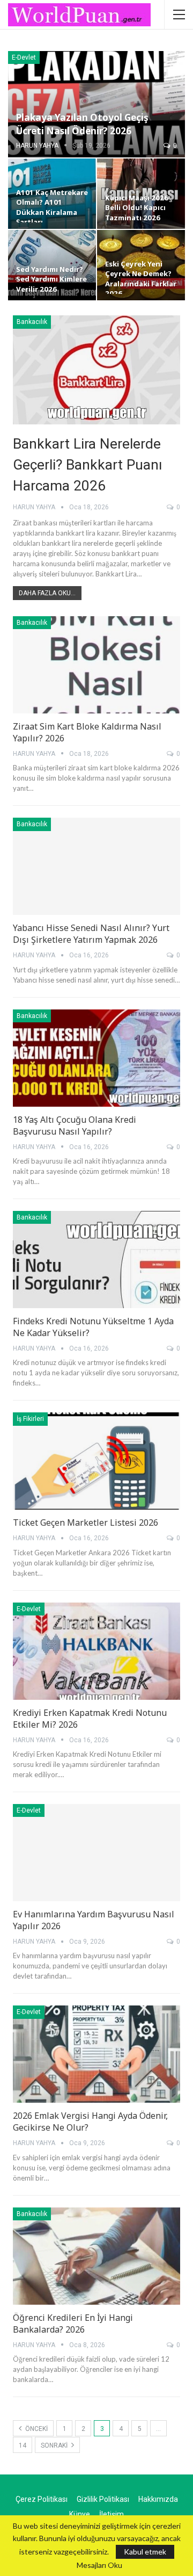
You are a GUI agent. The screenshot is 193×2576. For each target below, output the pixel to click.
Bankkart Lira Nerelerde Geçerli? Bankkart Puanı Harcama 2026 (88, 465)
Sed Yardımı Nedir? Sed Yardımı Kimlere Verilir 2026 (51, 279)
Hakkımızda (158, 2499)
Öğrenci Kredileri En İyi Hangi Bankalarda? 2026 (73, 2324)
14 (23, 2445)
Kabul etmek (145, 2552)
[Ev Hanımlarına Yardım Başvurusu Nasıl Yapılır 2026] (96, 1853)
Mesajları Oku (99, 2565)
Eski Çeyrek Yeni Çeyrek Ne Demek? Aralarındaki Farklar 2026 (141, 279)
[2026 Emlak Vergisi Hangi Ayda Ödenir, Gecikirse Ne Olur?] (96, 2054)
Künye (80, 2514)
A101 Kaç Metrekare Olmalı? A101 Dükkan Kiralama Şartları (52, 207)
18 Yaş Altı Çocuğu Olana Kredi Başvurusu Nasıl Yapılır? (75, 1125)
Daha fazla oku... (47, 593)
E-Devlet (24, 57)
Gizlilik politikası (103, 2499)
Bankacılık (32, 322)
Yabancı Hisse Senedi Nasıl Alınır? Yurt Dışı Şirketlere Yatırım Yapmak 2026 (91, 934)
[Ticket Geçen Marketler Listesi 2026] (96, 1461)
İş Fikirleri (30, 1419)
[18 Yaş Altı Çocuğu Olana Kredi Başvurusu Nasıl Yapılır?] (96, 1058)
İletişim (112, 2514)
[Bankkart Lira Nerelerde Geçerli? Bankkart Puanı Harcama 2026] (96, 370)
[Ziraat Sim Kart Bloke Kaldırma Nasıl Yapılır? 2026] (96, 665)
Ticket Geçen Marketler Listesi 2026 (86, 1522)
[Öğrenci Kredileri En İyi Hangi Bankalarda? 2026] (96, 2256)
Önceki (36, 2429)
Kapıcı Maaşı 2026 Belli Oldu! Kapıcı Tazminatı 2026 (137, 208)
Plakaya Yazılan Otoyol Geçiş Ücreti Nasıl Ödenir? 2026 (82, 124)
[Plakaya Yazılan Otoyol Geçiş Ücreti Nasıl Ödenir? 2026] (96, 104)
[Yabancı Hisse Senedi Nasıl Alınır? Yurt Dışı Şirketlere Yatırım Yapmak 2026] (96, 866)
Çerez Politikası (42, 2499)
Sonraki (55, 2445)
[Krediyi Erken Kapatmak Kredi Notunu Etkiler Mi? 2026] (96, 1651)
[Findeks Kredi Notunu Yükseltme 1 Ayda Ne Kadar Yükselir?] (96, 1260)
